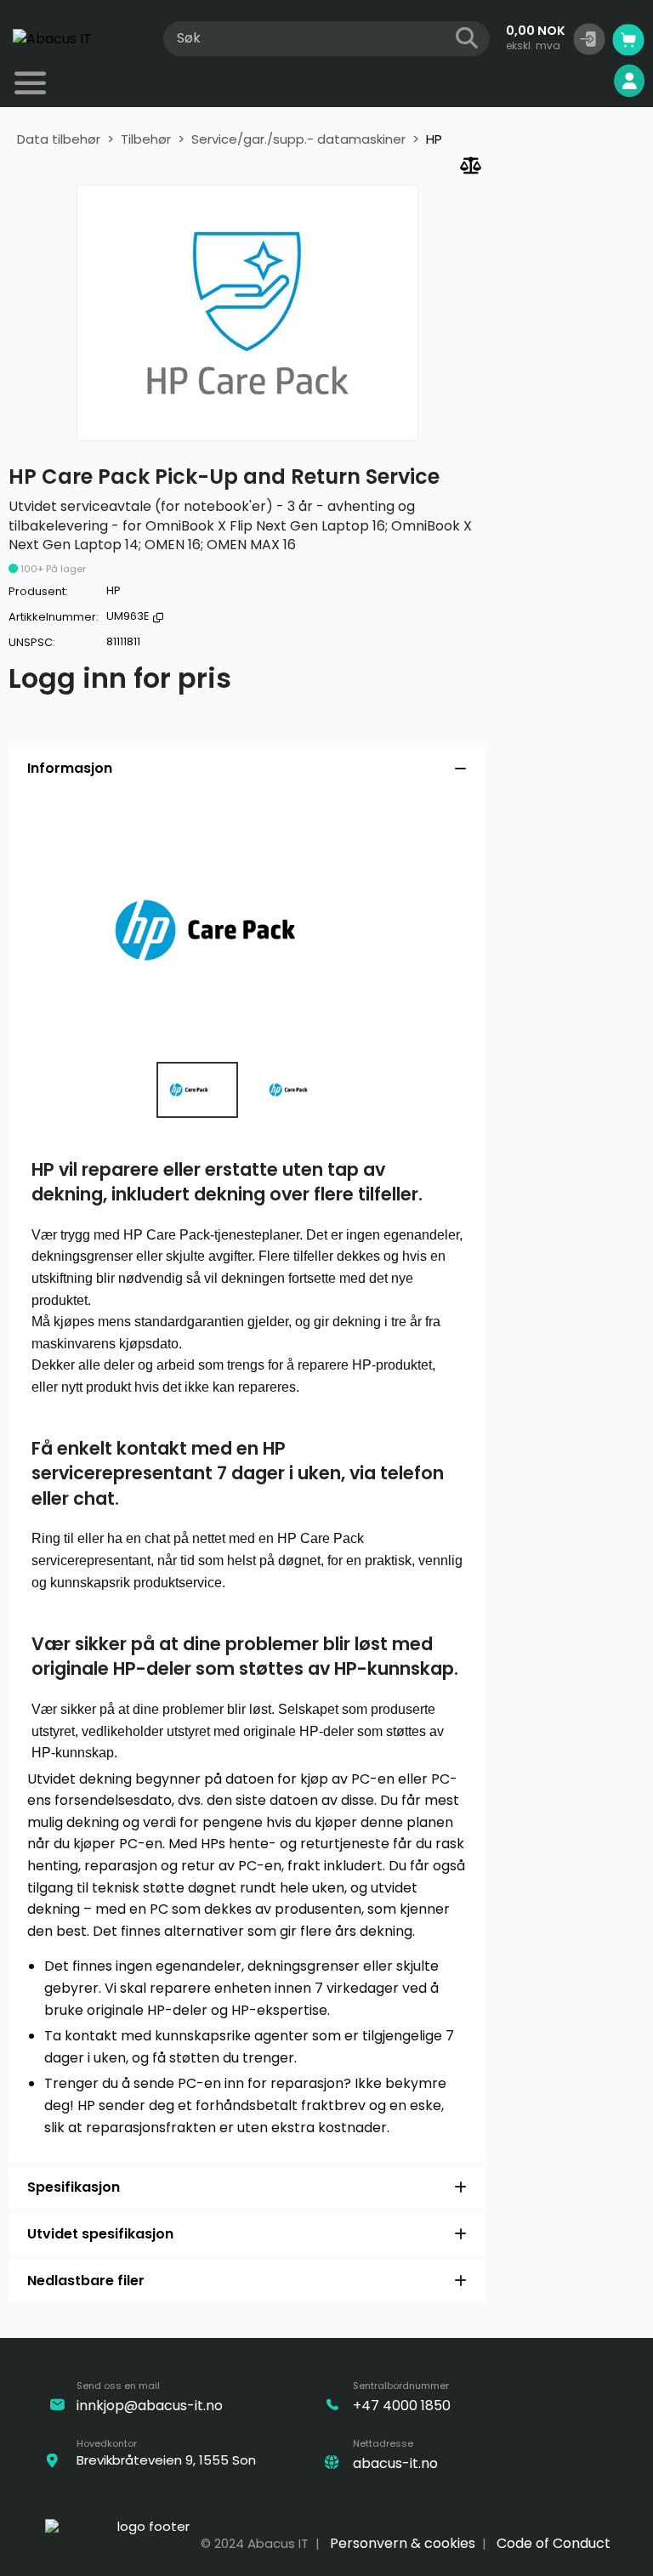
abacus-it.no (395, 2463)
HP (434, 139)
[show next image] (449, 931)
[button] (589, 39)
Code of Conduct (554, 2543)
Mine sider (571, 81)
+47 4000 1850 (402, 2406)
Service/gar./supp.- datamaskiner (298, 139)
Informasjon (70, 768)
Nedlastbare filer (86, 2281)
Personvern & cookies (403, 2543)
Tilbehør (146, 139)
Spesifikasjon (74, 2187)
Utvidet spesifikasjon (100, 2234)
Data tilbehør (59, 139)
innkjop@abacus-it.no (150, 2406)
